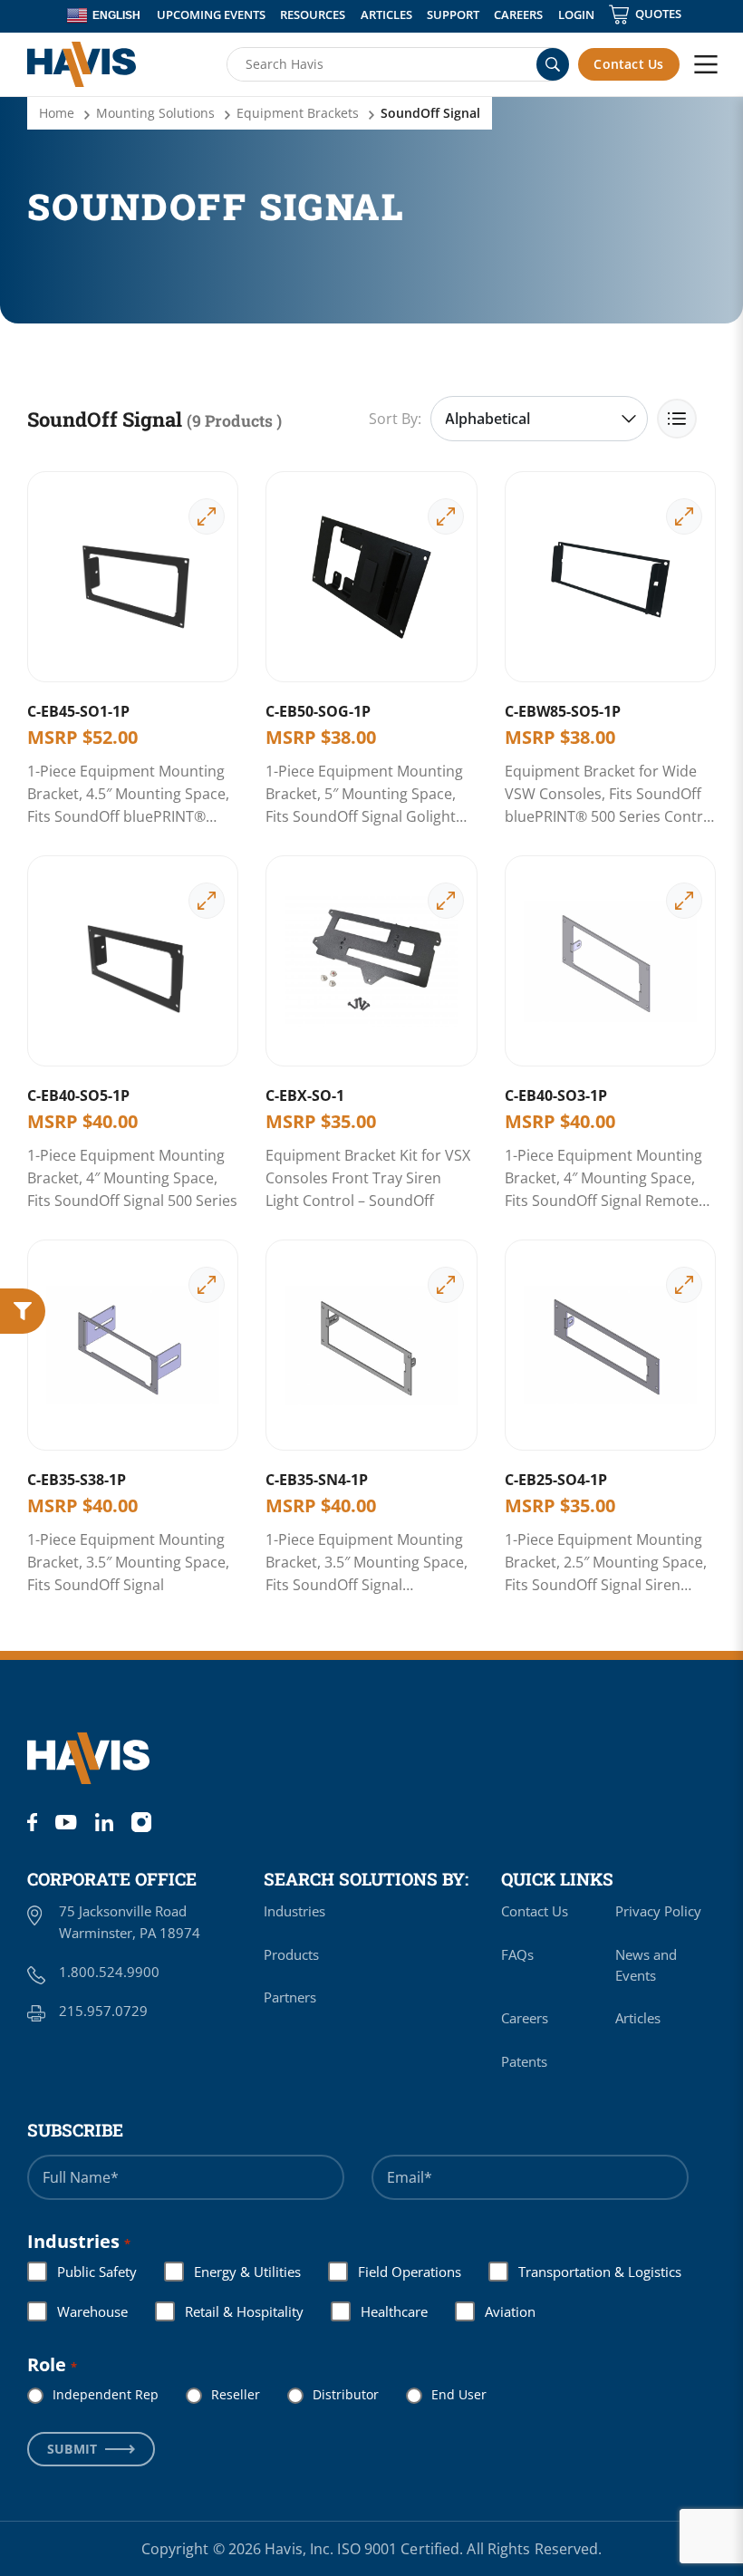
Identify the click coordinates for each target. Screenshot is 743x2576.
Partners (290, 1997)
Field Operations (395, 2272)
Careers (518, 14)
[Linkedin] (104, 1822)
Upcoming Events (211, 14)
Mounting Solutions (155, 113)
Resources (313, 14)
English (116, 15)
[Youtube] (66, 1822)
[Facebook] (32, 1822)
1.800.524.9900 (109, 1972)
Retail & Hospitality (230, 2311)
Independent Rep (91, 2394)
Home (57, 113)
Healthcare (380, 2311)
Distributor (331, 2394)
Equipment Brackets (298, 113)
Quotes (658, 14)
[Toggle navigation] (706, 64)
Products (291, 1954)
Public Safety (82, 2272)
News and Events (646, 1965)
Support (453, 14)
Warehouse (78, 2311)
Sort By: (395, 419)
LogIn (576, 14)
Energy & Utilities (233, 2272)
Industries (294, 1911)
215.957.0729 (103, 2011)
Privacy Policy (658, 1911)
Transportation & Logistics (585, 2272)
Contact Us (628, 64)
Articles (386, 14)
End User (444, 2394)
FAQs (517, 1954)
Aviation (496, 2311)
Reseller (221, 2394)
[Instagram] (141, 1822)
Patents (524, 2061)
